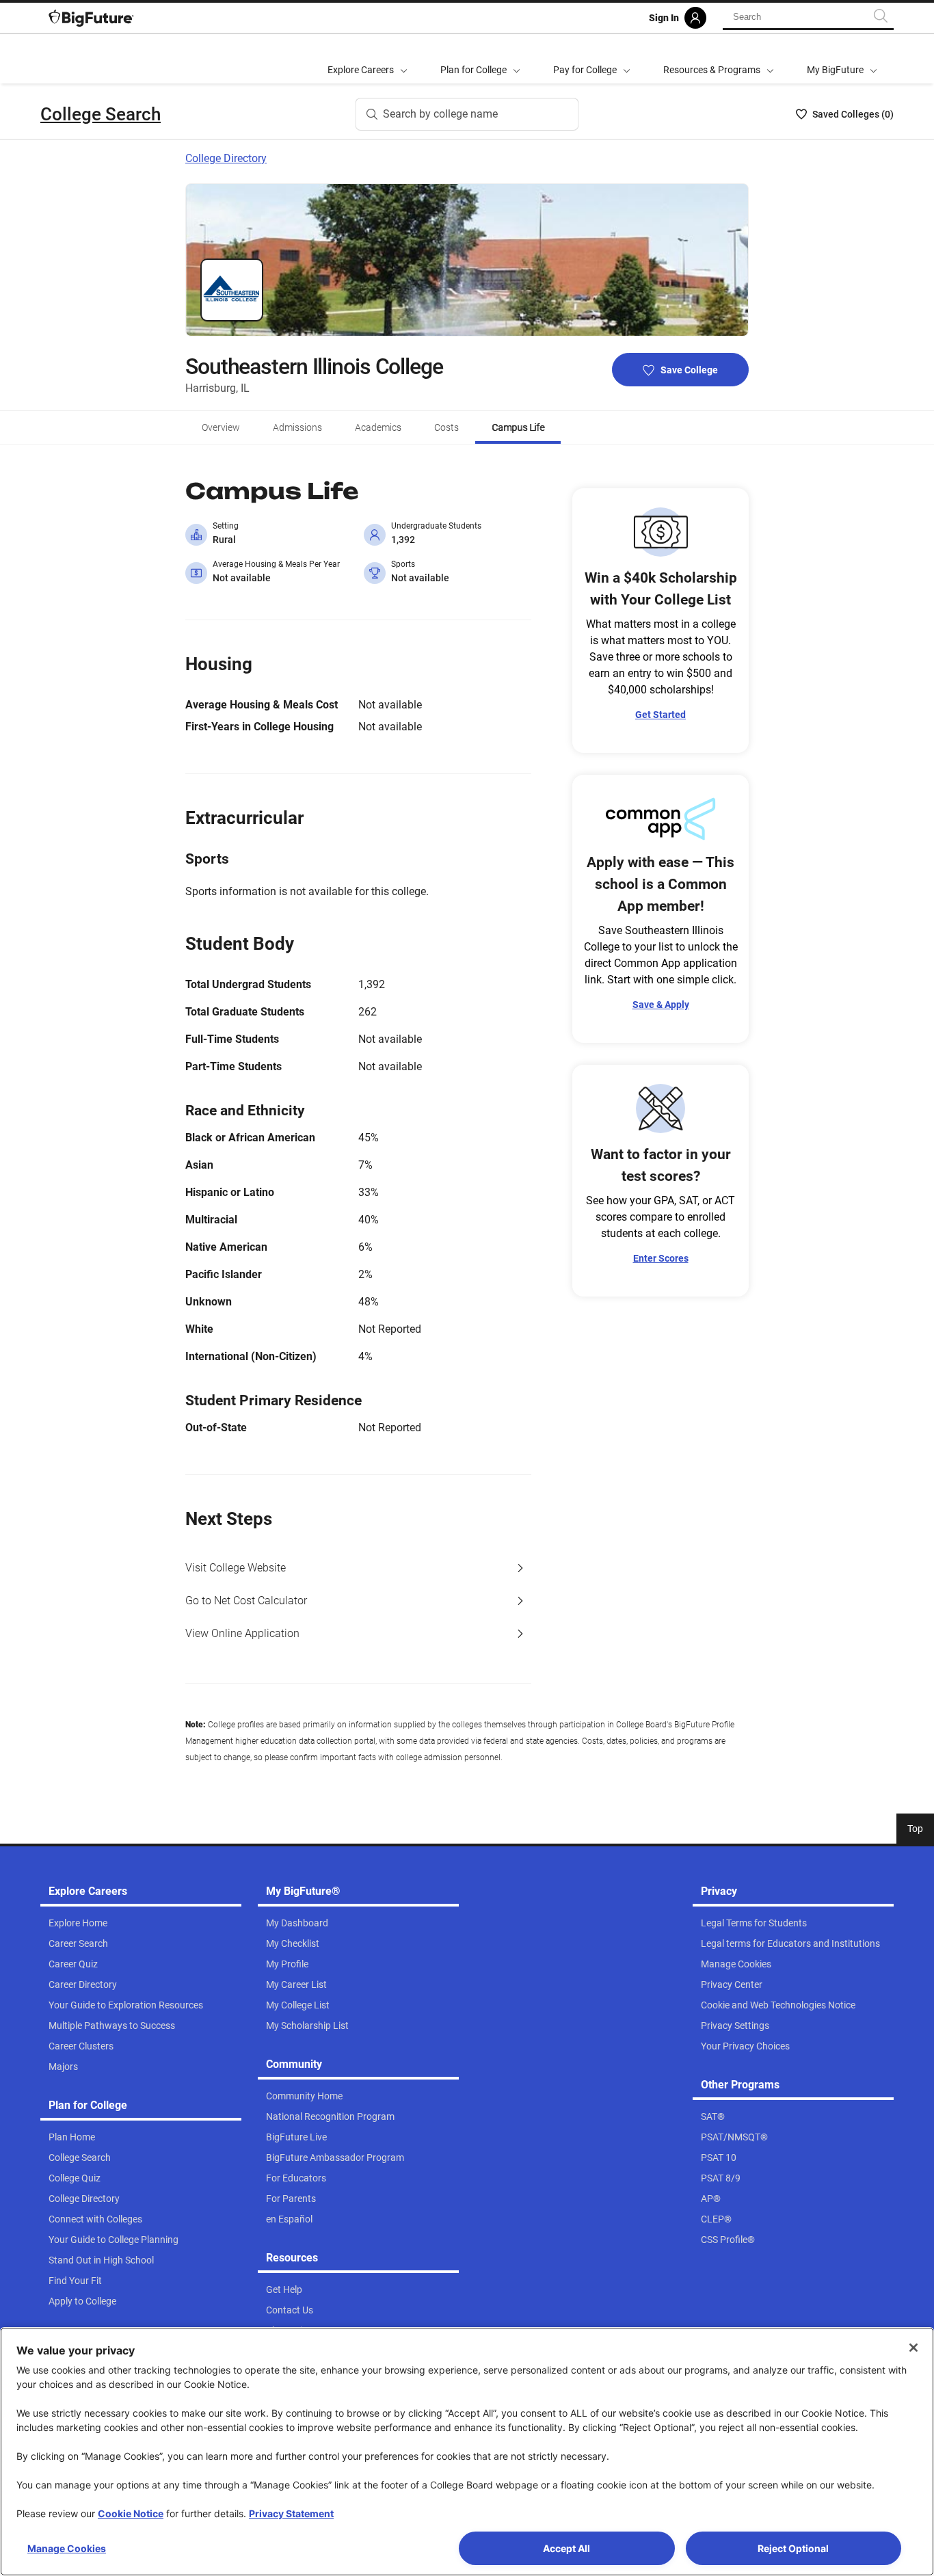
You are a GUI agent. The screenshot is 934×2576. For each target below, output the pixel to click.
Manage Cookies (67, 2548)
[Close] (913, 2348)
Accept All (566, 2548)
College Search (101, 114)
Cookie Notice (131, 2513)
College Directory (226, 158)
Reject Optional (793, 2548)
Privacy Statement (291, 2513)
